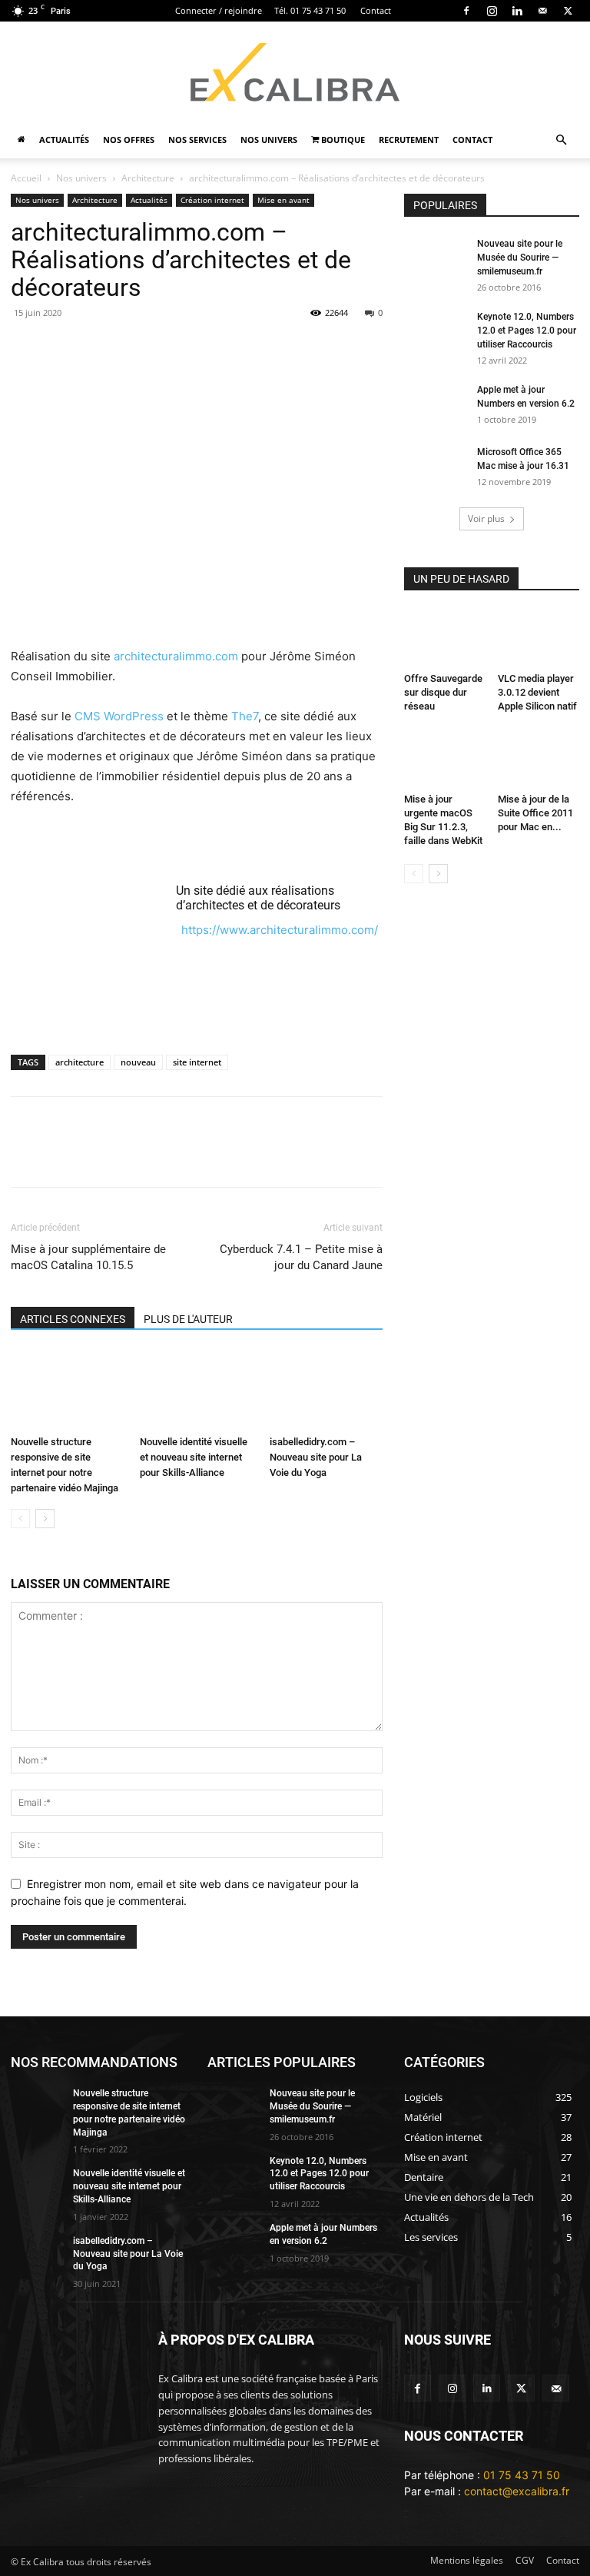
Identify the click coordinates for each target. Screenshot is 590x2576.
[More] (522, 1155)
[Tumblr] (309, 347)
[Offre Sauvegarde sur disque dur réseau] (445, 638)
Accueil (26, 178)
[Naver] (486, 1155)
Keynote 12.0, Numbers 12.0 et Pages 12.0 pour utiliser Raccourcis (527, 331)
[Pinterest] (167, 347)
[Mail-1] (556, 2388)
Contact (376, 10)
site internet (197, 1062)
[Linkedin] (517, 11)
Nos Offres (129, 140)
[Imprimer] (97, 347)
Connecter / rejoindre (219, 10)
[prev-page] (20, 1519)
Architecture (148, 178)
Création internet (212, 200)
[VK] (415, 1155)
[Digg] (450, 1155)
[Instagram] (492, 11)
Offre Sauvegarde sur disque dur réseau (443, 692)
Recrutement (409, 140)
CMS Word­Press (119, 716)
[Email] (26, 347)
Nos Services (197, 140)
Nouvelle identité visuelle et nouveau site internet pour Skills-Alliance (194, 1457)
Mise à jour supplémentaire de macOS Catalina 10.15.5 (88, 1257)
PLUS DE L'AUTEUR (188, 1319)
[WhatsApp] (203, 347)
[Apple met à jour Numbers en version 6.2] (435, 404)
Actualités (64, 140)
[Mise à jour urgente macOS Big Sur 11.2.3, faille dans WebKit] (445, 758)
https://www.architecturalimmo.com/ (280, 930)
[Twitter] (521, 2388)
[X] (568, 11)
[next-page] (45, 1519)
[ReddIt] (273, 347)
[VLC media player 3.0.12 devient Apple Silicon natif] (539, 638)
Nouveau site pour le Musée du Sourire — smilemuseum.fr (520, 258)
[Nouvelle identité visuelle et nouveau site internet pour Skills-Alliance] (196, 1389)
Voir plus (486, 519)
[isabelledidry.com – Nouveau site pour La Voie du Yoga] (326, 1389)
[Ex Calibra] (295, 72)
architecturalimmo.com (176, 656)
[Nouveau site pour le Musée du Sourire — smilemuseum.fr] (435, 258)
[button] (561, 140)
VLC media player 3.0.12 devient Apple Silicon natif (537, 692)
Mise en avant (283, 200)
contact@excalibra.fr (517, 2491)
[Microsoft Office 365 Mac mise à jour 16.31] (435, 467)
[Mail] (542, 11)
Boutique (342, 140)
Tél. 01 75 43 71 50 (310, 10)
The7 (245, 716)
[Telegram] (344, 347)
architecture (80, 1062)
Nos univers (269, 140)
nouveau (138, 1062)
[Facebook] (466, 11)
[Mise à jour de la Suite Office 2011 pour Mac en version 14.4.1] (539, 758)
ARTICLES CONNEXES (73, 1319)
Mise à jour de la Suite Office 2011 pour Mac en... (535, 813)
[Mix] (380, 347)
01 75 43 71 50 (522, 2475)
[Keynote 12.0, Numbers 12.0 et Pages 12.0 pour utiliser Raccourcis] (435, 331)
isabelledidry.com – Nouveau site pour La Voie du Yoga (316, 1457)
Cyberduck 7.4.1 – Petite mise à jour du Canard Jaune (301, 1257)
